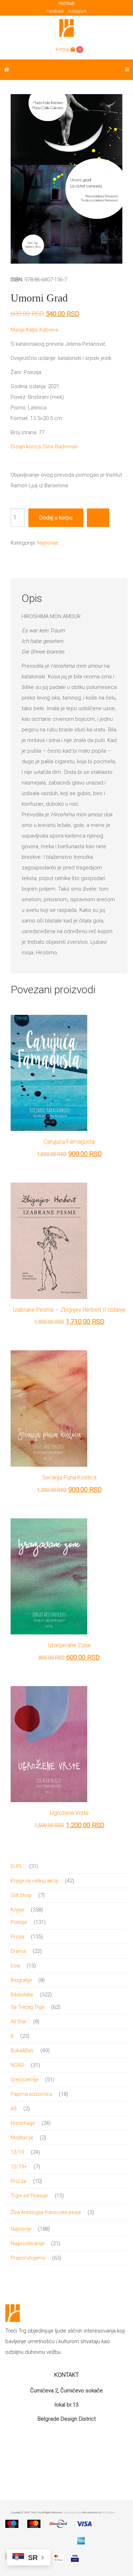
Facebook (55, 11)
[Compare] (98, 518)
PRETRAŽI (67, 4)
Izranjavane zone (69, 1645)
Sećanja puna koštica (69, 1477)
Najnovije (48, 543)
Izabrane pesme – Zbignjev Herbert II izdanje (69, 1310)
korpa (62, 49)
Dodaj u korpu (56, 518)
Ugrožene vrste (69, 1813)
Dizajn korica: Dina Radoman (44, 447)
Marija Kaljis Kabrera (34, 330)
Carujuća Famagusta (69, 1142)
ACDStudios (109, 2512)
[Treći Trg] (66, 28)
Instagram (77, 11)
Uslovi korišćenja (72, 2512)
